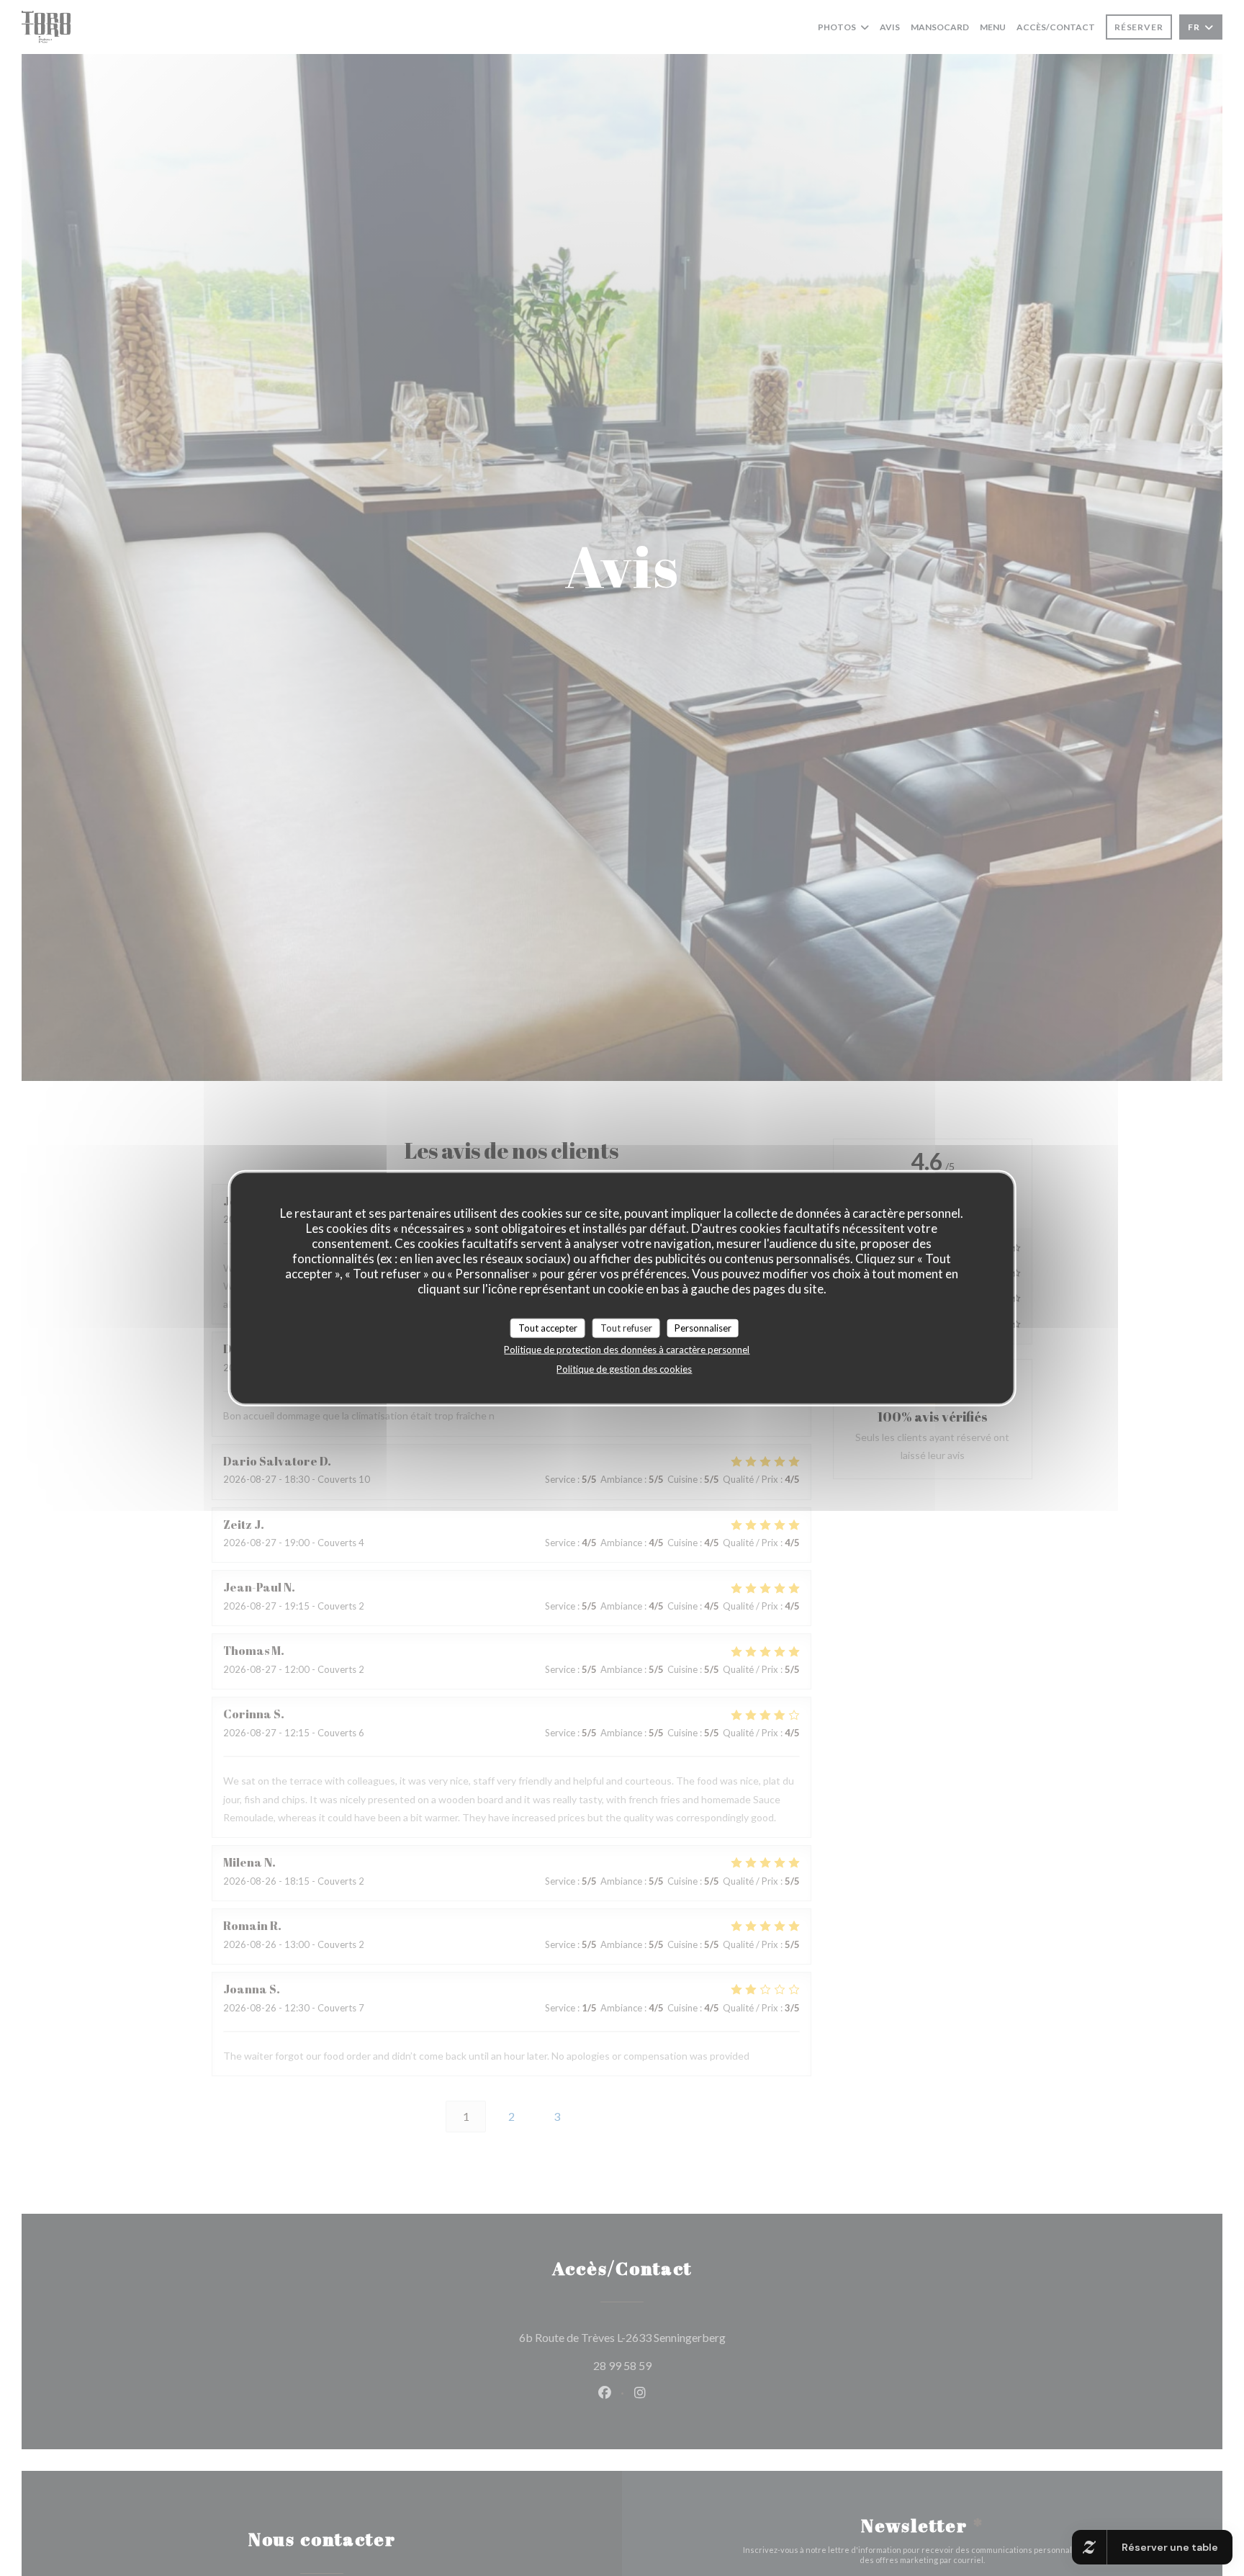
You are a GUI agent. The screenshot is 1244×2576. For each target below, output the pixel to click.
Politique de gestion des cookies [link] (624, 1369)
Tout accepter (548, 1327)
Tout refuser (626, 1327)
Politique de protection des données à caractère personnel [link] (627, 1350)
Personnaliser (703, 1327)
